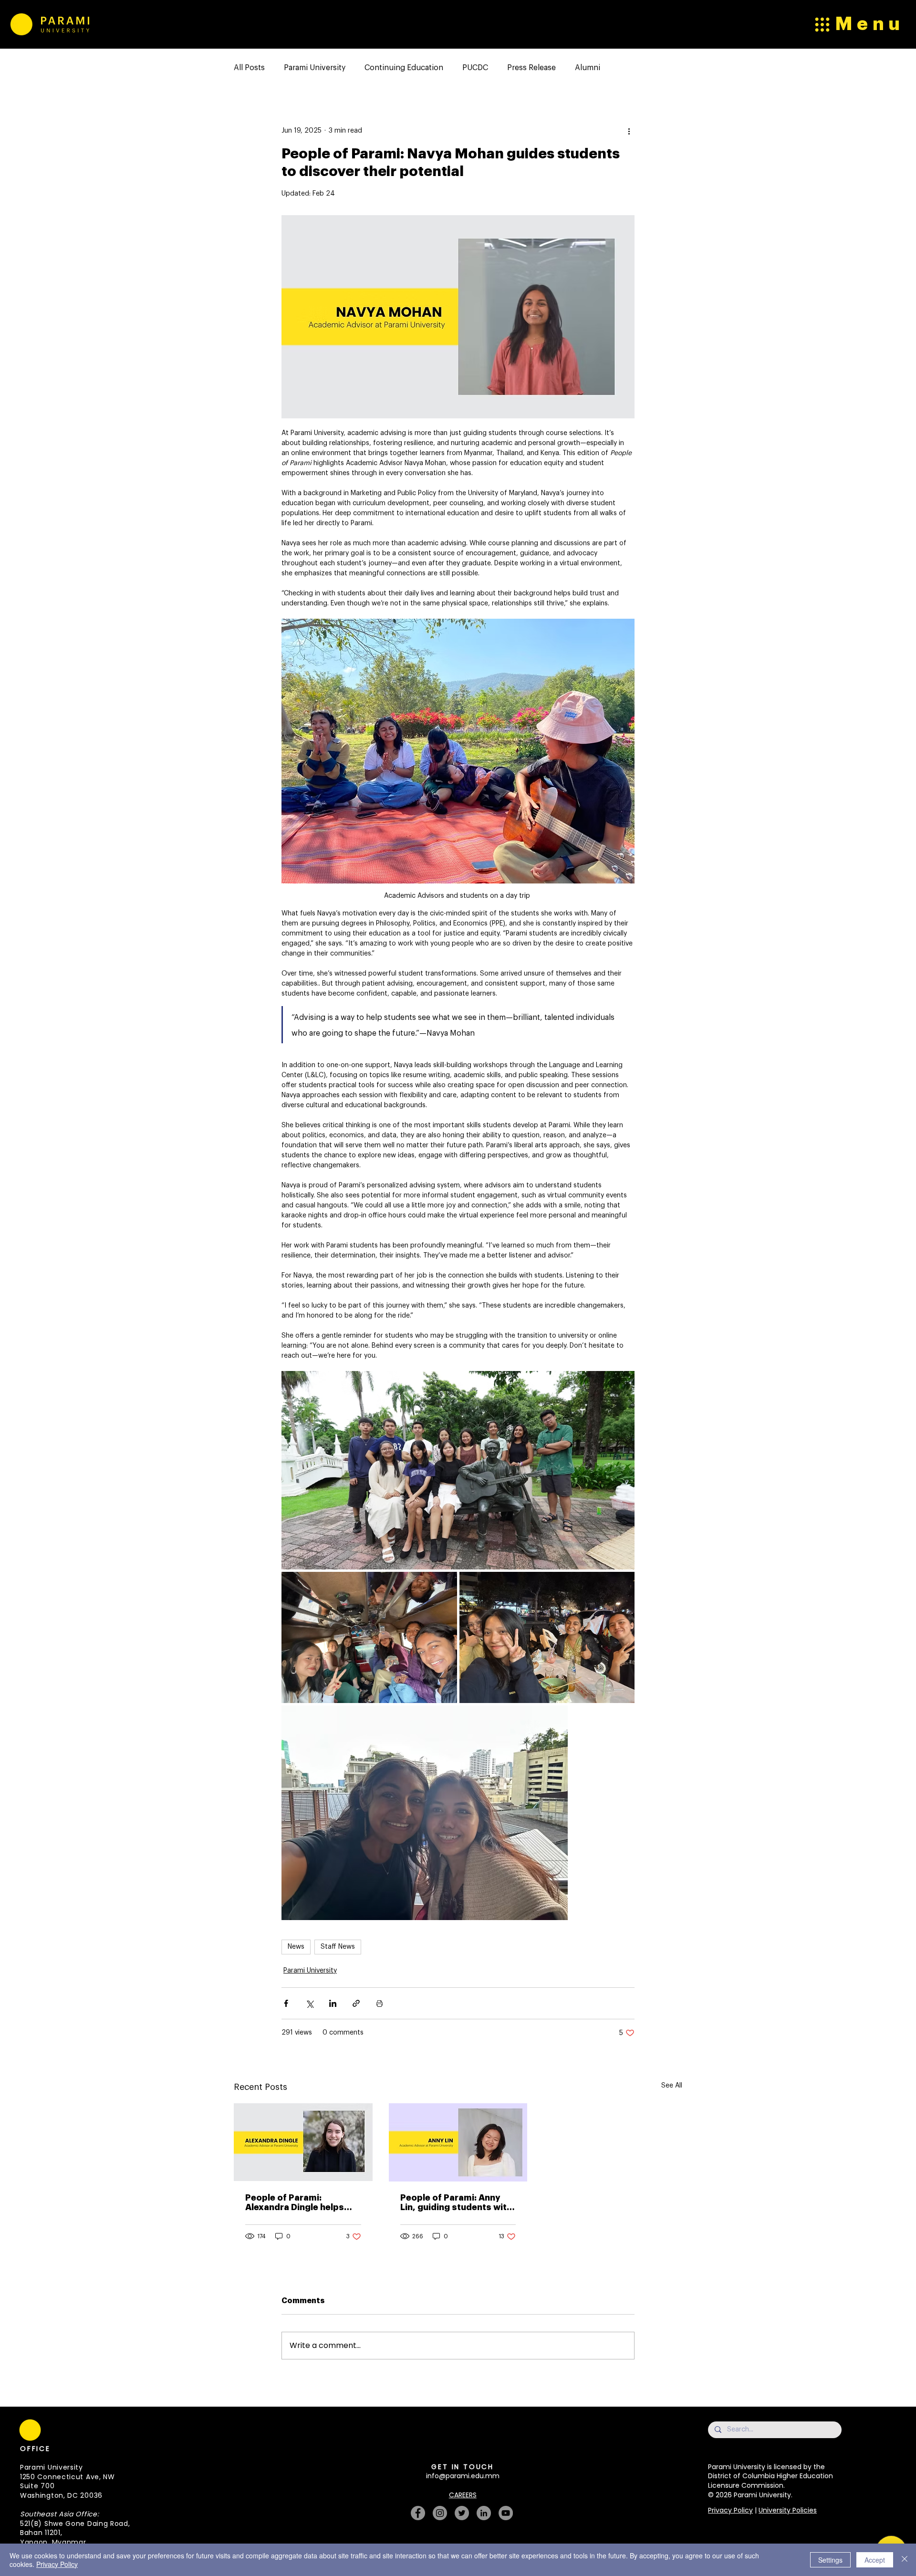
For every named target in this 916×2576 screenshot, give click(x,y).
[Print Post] (380, 2003)
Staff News (338, 1947)
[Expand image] (458, 1470)
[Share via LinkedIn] (333, 2003)
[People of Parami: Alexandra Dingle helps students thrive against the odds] (303, 2142)
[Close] (905, 2560)
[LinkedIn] (484, 2513)
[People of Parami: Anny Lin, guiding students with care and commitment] (458, 2142)
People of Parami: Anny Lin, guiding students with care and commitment (456, 2203)
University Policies (788, 2510)
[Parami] (21, 24)
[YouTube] (506, 2513)
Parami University (315, 68)
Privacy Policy (730, 2510)
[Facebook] (418, 2513)
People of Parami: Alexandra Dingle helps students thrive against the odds (296, 2203)
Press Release (531, 68)
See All (672, 2086)
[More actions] (629, 131)
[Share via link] (356, 2003)
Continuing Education (404, 68)
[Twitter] (462, 2513)
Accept (875, 2560)
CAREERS (463, 2495)
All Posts (249, 68)
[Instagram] (440, 2513)
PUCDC (475, 68)
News (296, 1947)
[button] (327, 2413)
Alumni (588, 68)
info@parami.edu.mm (463, 2476)
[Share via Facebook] (286, 2003)
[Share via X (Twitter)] (309, 2003)
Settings (830, 2560)
